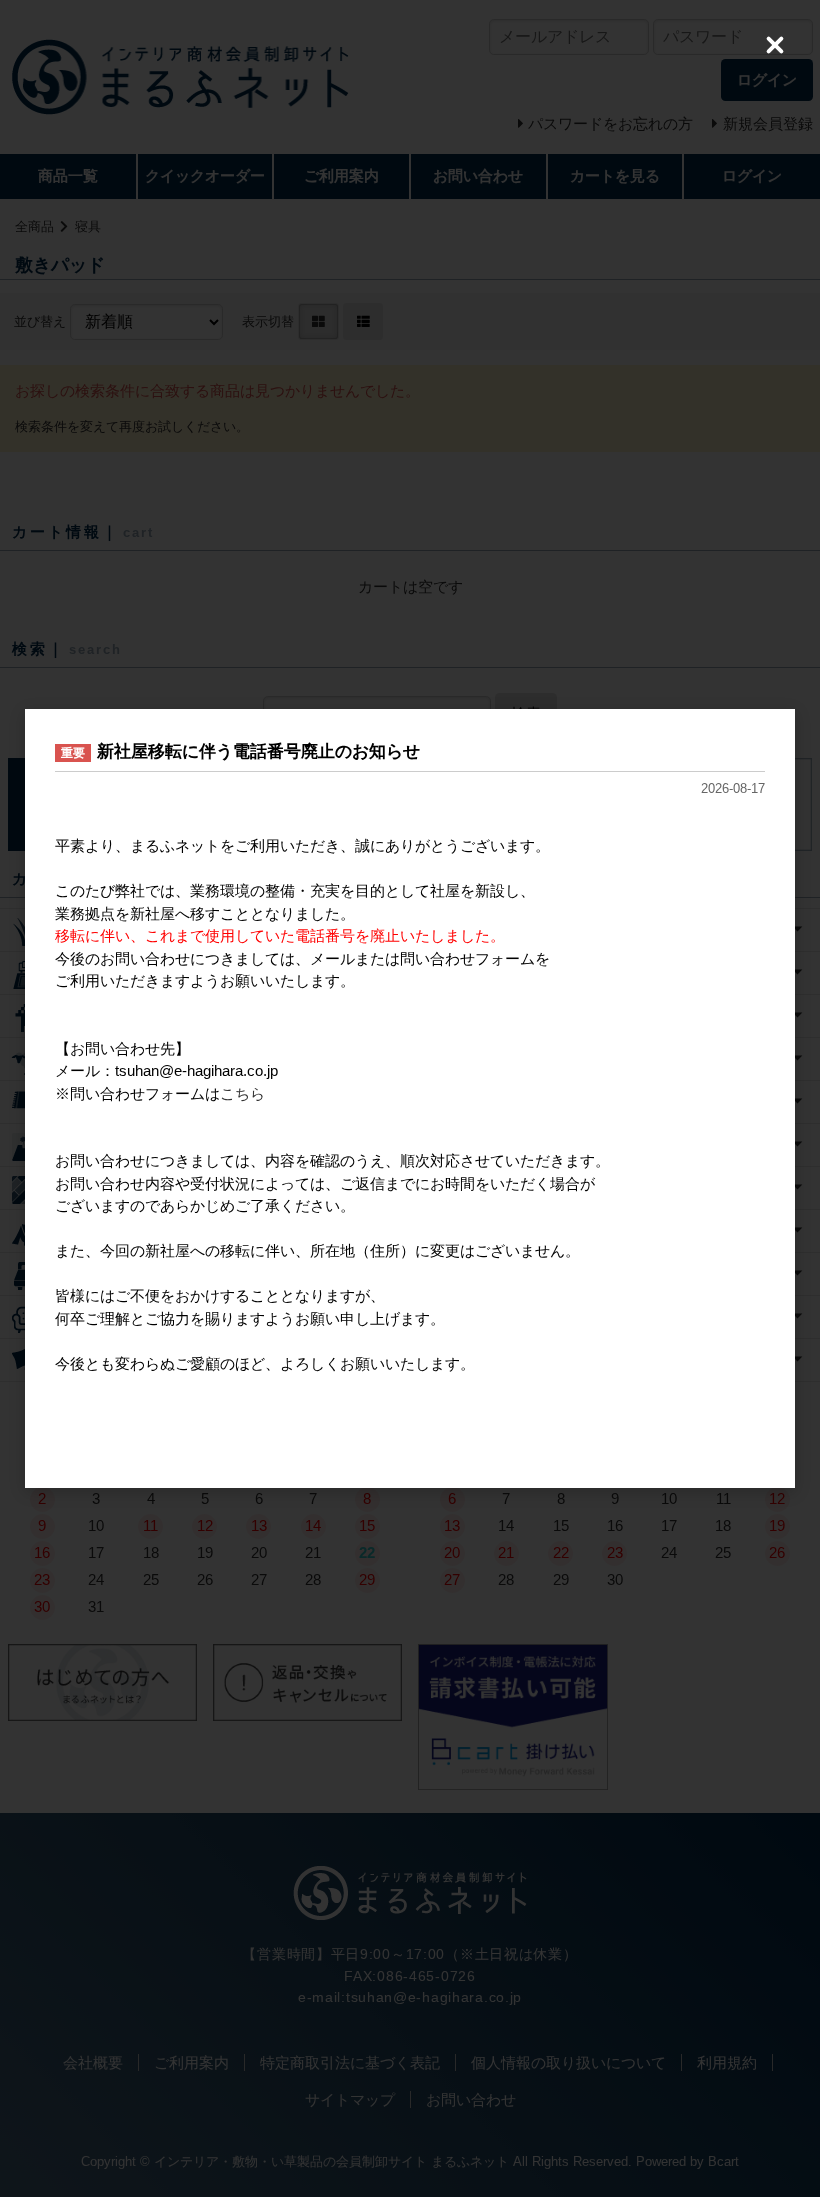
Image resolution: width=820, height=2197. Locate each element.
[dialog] (410, 1098)
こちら (242, 1093)
